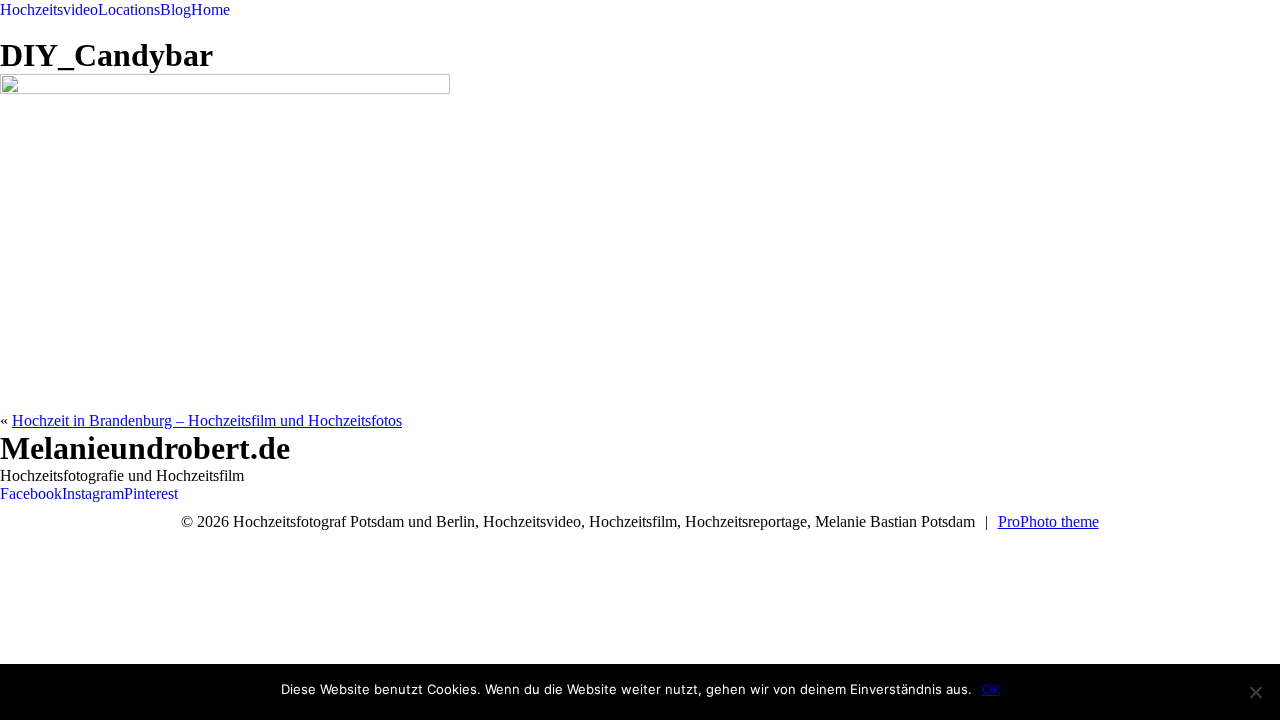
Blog (175, 9)
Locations (129, 9)
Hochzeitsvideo (49, 9)
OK (991, 689)
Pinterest (151, 493)
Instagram (93, 493)
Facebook (31, 493)
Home (210, 9)
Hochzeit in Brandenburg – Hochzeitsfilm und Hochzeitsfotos (207, 420)
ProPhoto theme (1048, 521)
